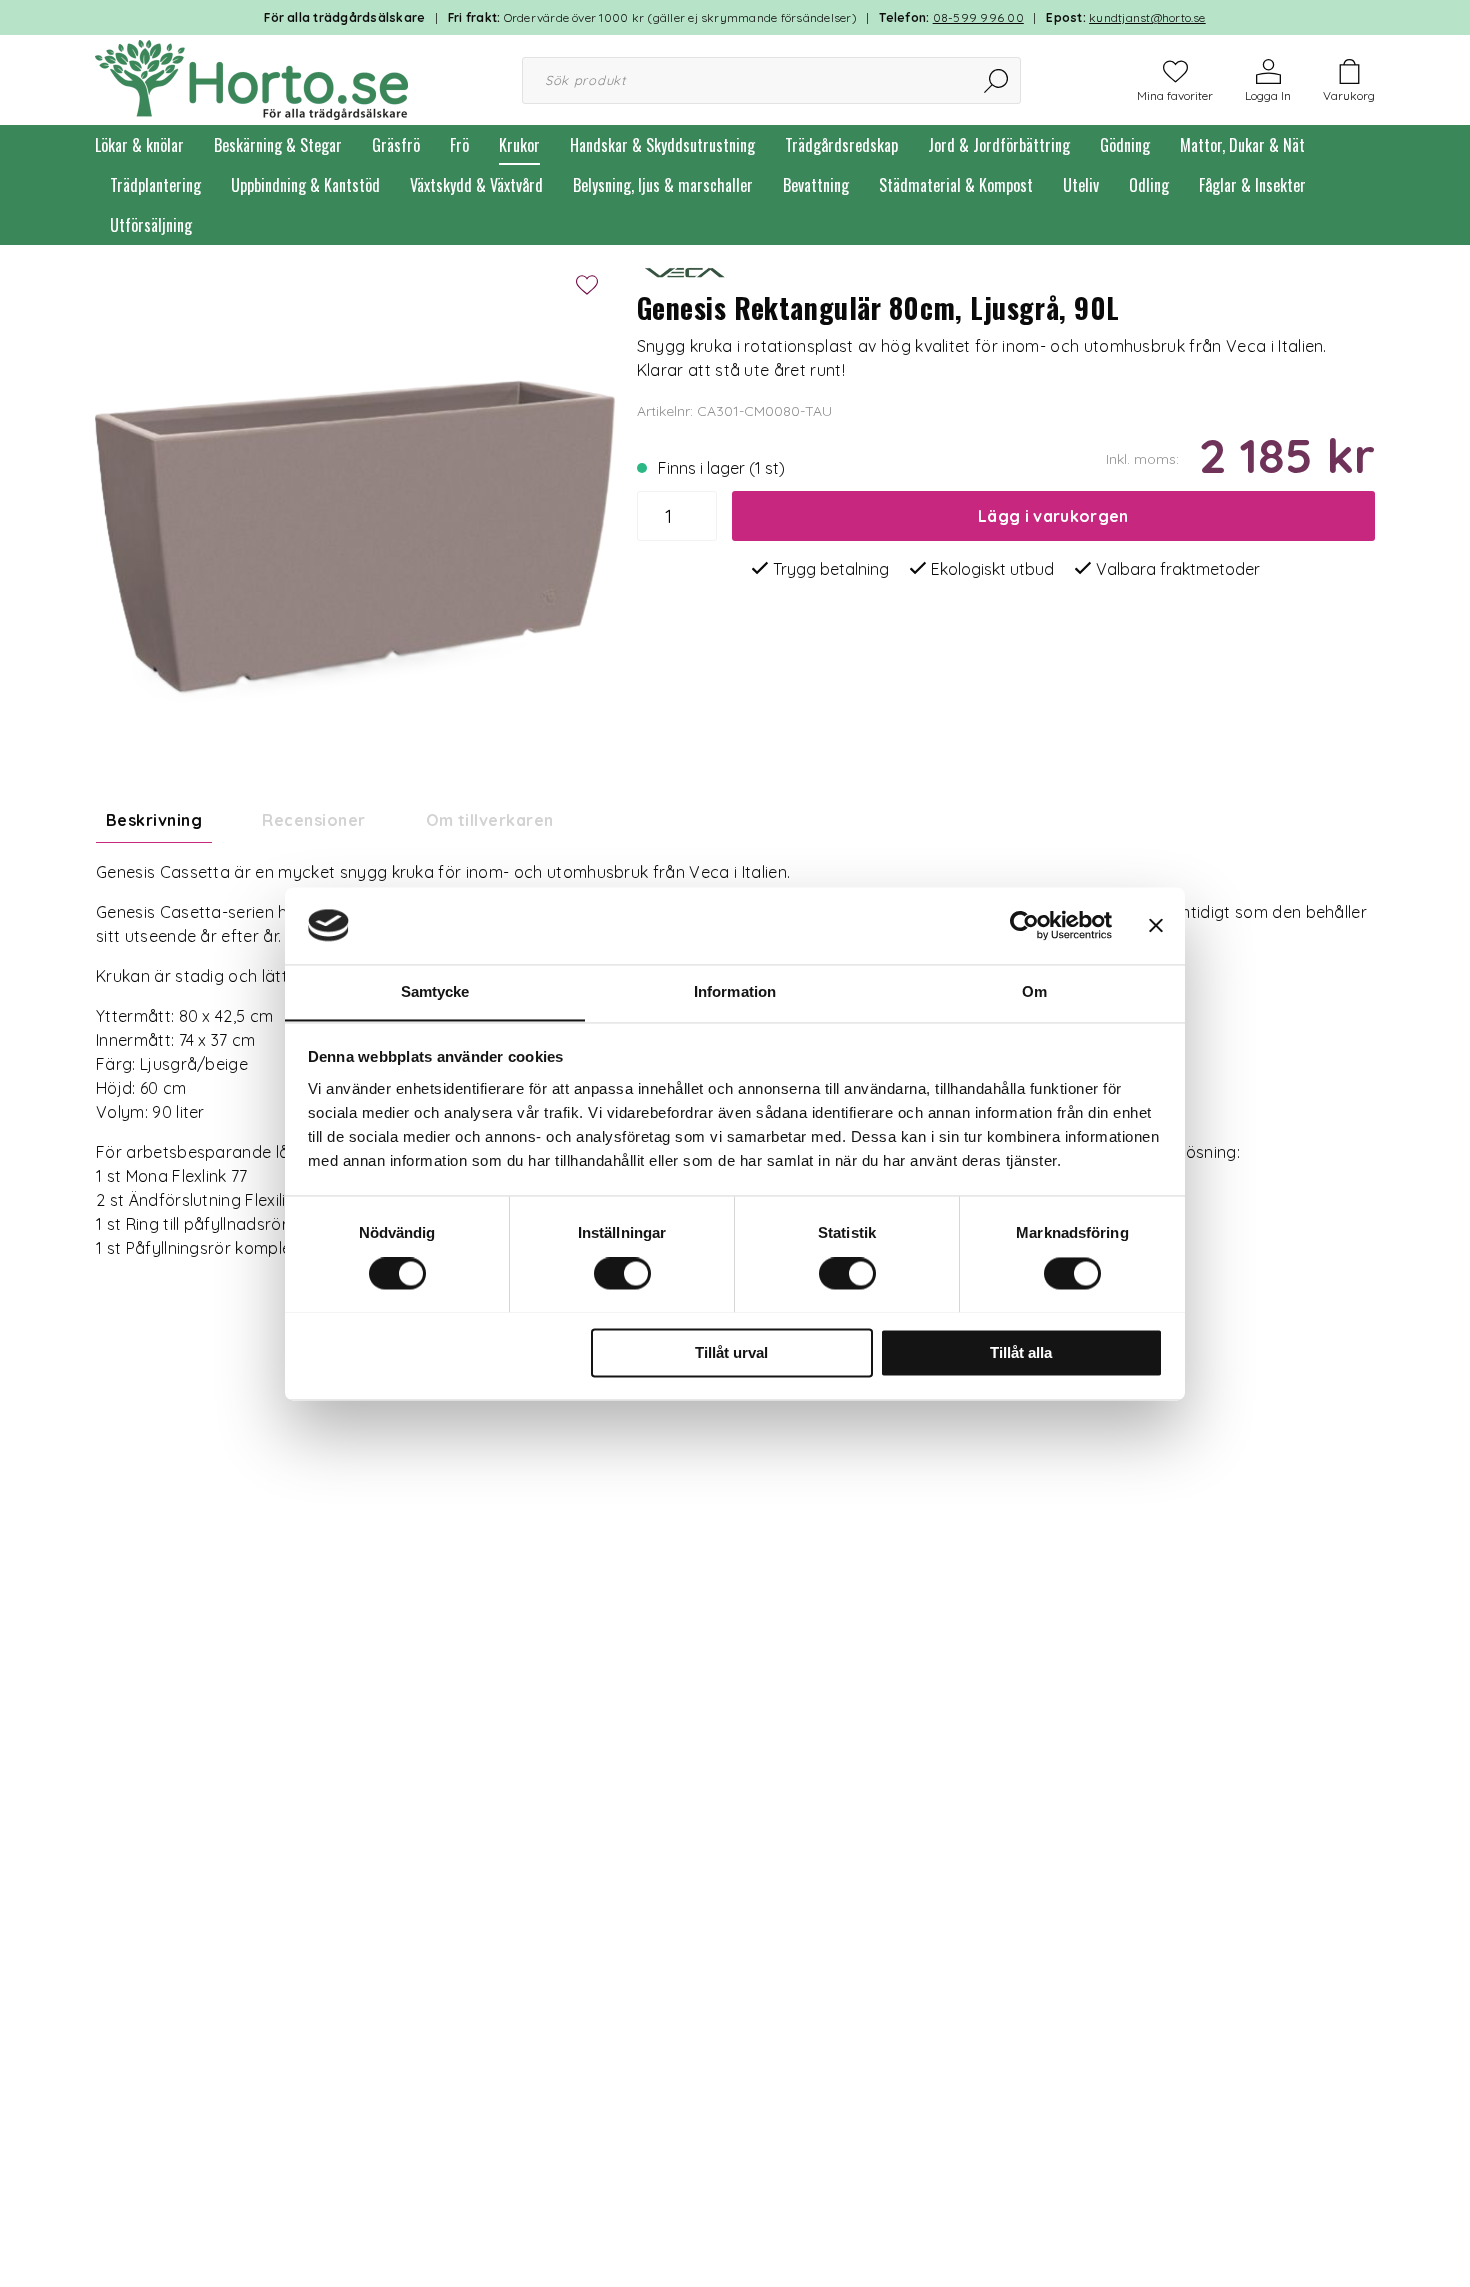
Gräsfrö (396, 145)
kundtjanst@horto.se (1147, 17)
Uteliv (1081, 185)
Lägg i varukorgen (1053, 516)
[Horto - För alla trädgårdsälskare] (251, 78)
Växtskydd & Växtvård (476, 185)
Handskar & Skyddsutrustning (662, 145)
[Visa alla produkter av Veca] (687, 270)
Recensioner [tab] (313, 820)
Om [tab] (1034, 991)
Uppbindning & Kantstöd (305, 185)
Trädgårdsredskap (841, 145)
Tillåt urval (731, 1352)
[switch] (622, 1273)
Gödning (1125, 145)
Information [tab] (735, 991)
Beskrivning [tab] (154, 820)
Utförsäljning (151, 225)
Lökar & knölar (139, 145)
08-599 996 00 (978, 17)
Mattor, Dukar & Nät (1242, 145)
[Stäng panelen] (1156, 925)
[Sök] (997, 80)
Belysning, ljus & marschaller (663, 185)
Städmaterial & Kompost (956, 185)
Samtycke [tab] (435, 991)
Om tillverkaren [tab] (490, 820)
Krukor (519, 145)
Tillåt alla (1021, 1352)
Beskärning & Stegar (278, 145)
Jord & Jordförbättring (999, 145)
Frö (459, 145)
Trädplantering (155, 185)
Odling (1149, 185)
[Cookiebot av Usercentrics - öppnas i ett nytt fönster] (1024, 925)
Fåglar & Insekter (1252, 185)
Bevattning (816, 185)
